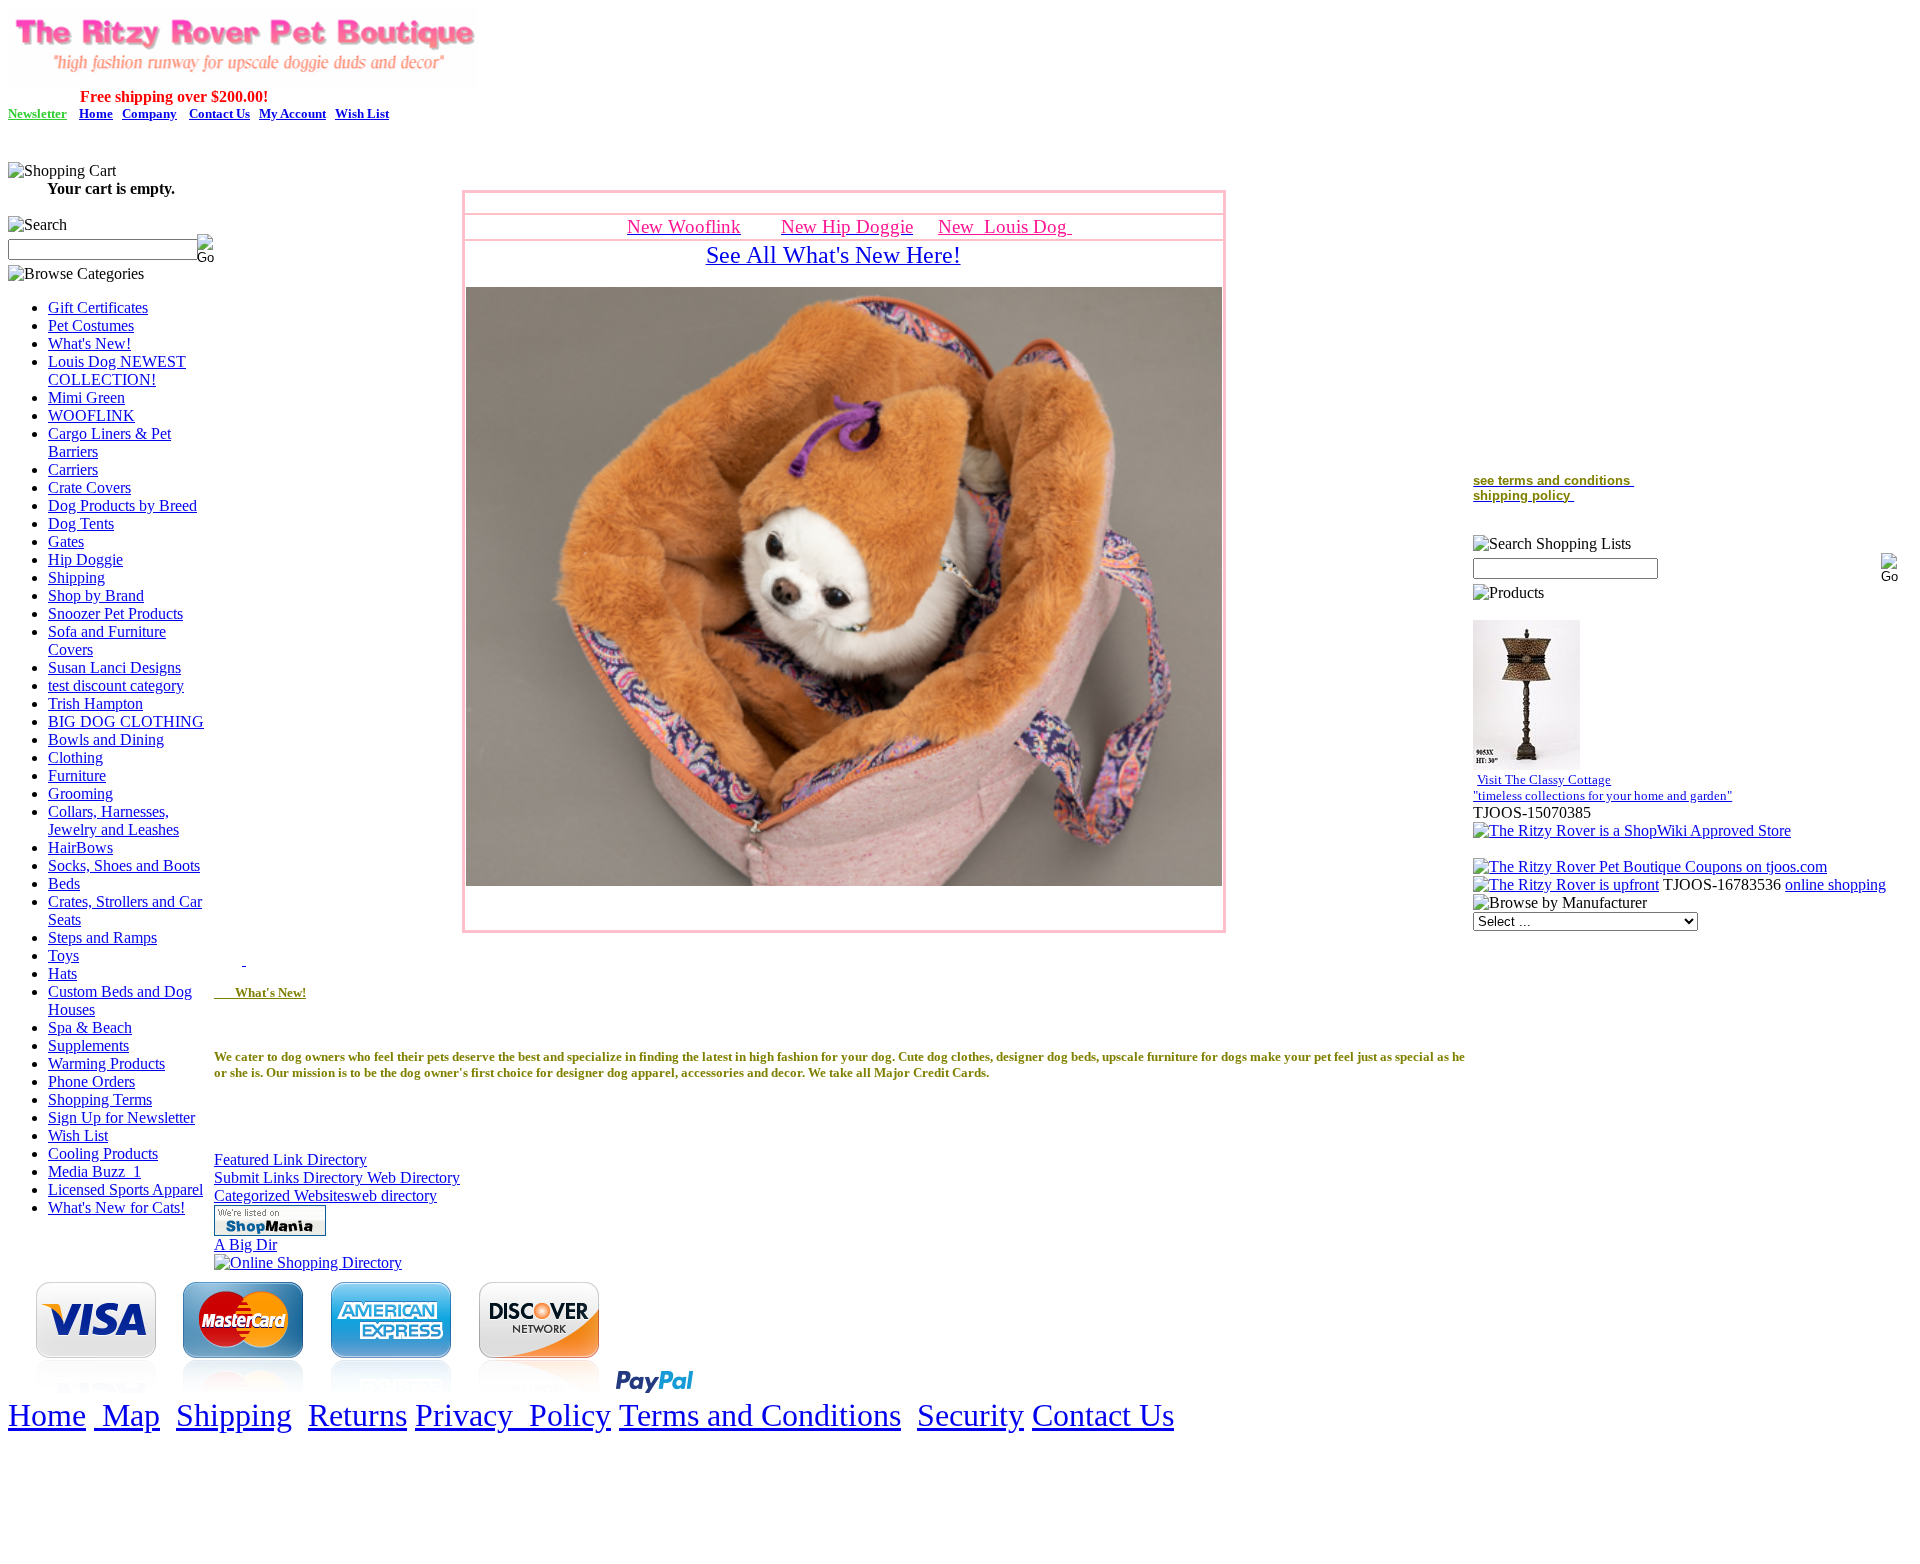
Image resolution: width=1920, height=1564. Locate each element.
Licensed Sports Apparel (125, 1189)
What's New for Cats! (116, 1207)
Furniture (77, 775)
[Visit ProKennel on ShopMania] (270, 1230)
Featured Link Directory (290, 1159)
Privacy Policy (513, 1415)
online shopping (1835, 884)
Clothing (75, 757)
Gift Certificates (98, 307)
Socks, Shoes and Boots (124, 865)
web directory (393, 1195)
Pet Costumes (91, 325)
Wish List (78, 1135)
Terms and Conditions (760, 1415)
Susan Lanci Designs (114, 667)
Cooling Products (103, 1153)
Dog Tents (81, 523)
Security (970, 1415)
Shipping (76, 577)
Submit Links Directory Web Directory (337, 1177)
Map (127, 1415)
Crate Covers (89, 487)
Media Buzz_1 (94, 1171)
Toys (63, 955)
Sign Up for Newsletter (121, 1117)
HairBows (80, 847)
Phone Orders (91, 1081)
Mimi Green (86, 397)
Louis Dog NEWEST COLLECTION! (117, 370)
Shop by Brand (96, 595)
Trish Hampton (95, 703)
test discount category (116, 685)
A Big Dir (245, 1244)
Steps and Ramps (102, 937)
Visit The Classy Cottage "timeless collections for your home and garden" (1602, 787)
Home (47, 1415)
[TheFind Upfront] (1566, 884)
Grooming (80, 793)
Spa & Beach (90, 1027)
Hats (62, 973)
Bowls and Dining (106, 739)
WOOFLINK (91, 415)
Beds (64, 883)
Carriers (73, 469)
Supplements (88, 1045)
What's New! (89, 343)
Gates (66, 541)
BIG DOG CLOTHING (126, 721)
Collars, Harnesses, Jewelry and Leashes (113, 820)
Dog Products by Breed (122, 505)
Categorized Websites (282, 1195)
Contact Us (1103, 1415)
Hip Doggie (85, 559)
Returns (357, 1415)
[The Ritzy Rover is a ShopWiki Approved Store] (1632, 830)
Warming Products (106, 1063)
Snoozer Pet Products (115, 613)
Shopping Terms (100, 1099)
